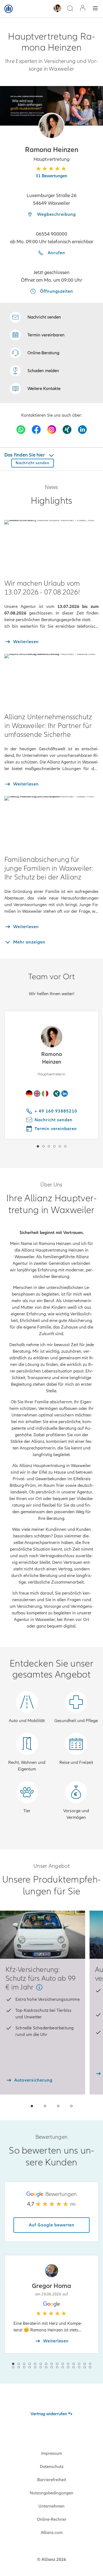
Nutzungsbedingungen (51, 2493)
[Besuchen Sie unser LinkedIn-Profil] (82, 430)
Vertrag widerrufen (49, 2414)
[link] (35, 353)
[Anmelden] (83, 9)
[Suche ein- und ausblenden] (70, 9)
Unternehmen (51, 2506)
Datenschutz (52, 2467)
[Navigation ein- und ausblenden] (95, 9)
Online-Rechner (52, 2519)
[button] (51, 126)
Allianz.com (52, 2533)
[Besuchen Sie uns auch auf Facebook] (36, 430)
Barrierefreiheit (52, 2480)
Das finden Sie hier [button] (25, 455)
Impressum (52, 2453)
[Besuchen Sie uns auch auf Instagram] (52, 430)
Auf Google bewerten (52, 2225)
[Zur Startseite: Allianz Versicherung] (9, 9)
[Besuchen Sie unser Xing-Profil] (67, 430)
